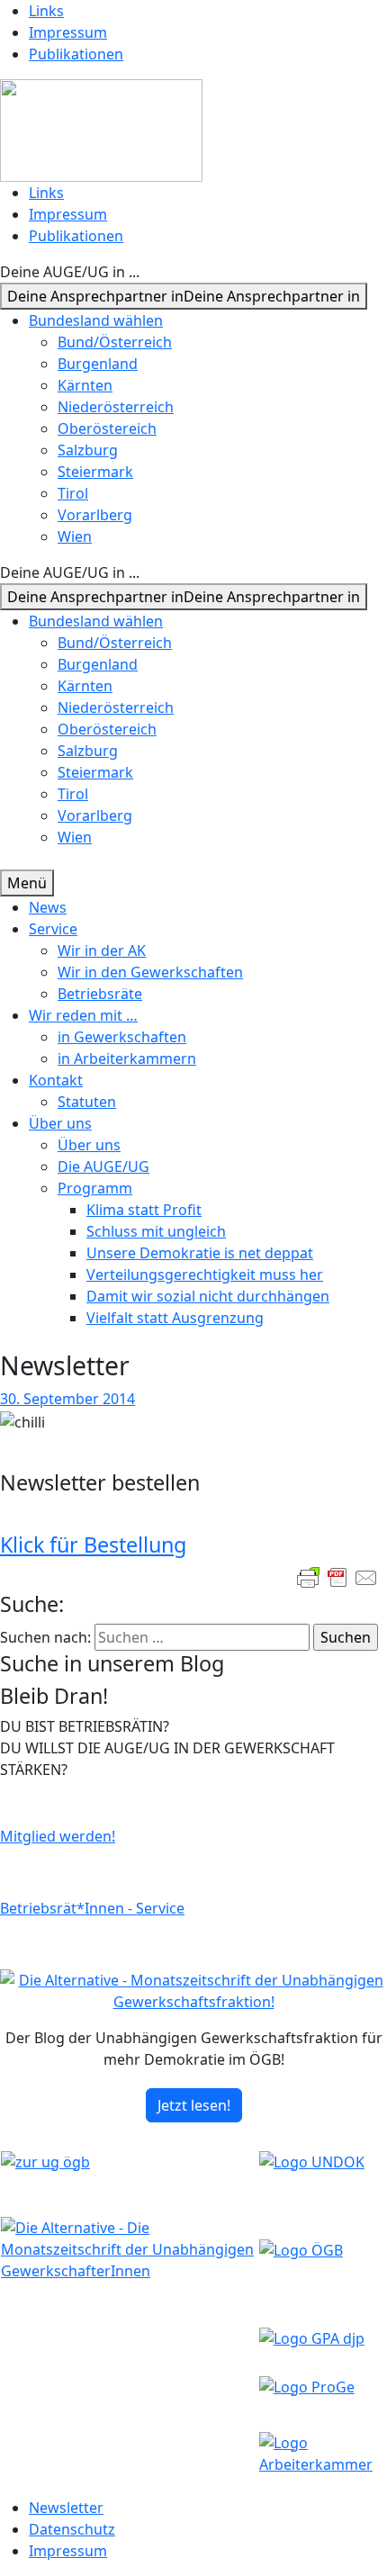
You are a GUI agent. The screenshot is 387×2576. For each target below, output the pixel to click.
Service (53, 929)
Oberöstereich (107, 428)
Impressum (68, 32)
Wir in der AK (102, 950)
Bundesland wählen (96, 320)
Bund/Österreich (115, 342)
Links (46, 11)
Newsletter (66, 2508)
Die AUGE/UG (103, 1166)
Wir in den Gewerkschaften (150, 972)
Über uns (60, 1123)
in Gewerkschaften (122, 1037)
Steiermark (95, 472)
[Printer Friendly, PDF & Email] (337, 1578)
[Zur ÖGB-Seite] (301, 2248)
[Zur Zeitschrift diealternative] (129, 2247)
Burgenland (98, 364)
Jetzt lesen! (194, 2105)
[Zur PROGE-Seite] (307, 2385)
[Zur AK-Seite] (323, 2452)
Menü (27, 883)
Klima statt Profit (144, 1210)
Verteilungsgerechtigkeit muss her (205, 1274)
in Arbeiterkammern (127, 1058)
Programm (95, 1188)
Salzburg (88, 450)
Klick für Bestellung (93, 1545)
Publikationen (76, 54)
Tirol (73, 493)
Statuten (87, 1102)
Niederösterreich (116, 407)
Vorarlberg (95, 515)
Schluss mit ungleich (156, 1231)
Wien (75, 536)
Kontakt (56, 1080)
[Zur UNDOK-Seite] (312, 2160)
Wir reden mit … (83, 1015)
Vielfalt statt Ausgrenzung (175, 1318)
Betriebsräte (100, 994)
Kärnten (85, 385)
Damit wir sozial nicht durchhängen (208, 1296)
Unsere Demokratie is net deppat (200, 1253)
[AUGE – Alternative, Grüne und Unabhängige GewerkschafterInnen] (101, 129)
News (48, 907)
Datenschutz (72, 2529)
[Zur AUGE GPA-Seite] (312, 2337)
